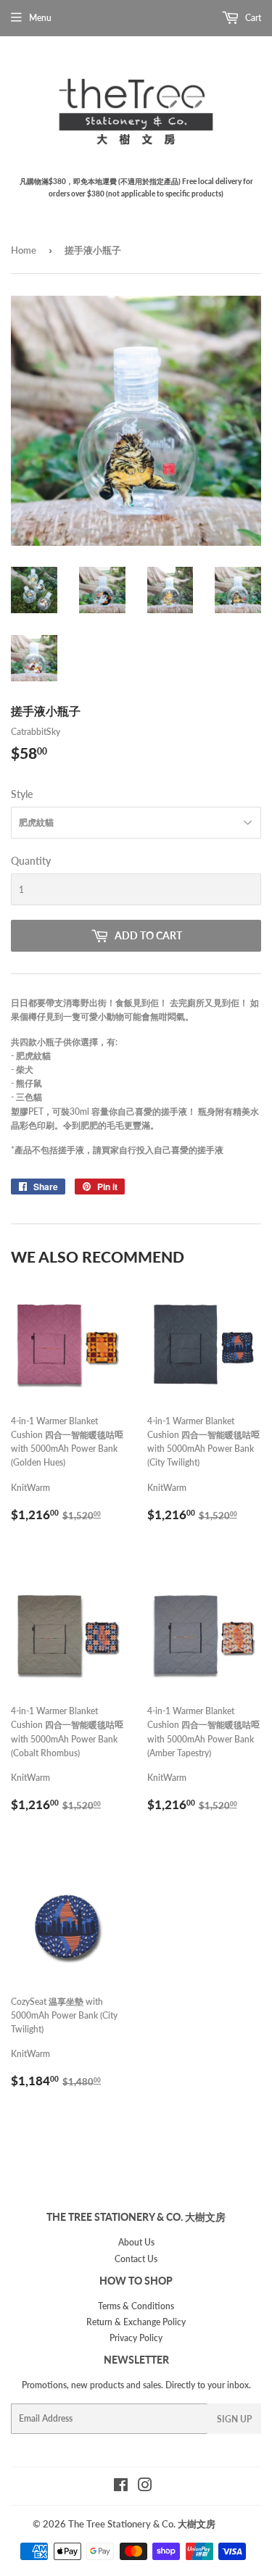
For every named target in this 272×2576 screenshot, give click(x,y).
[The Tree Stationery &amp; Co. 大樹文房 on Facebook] (121, 2487)
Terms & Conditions (136, 2306)
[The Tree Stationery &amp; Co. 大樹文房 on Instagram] (145, 2487)
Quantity (31, 861)
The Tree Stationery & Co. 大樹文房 (142, 2524)
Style (22, 794)
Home (24, 250)
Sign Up (234, 2419)
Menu (40, 18)
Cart (252, 18)
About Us (136, 2242)
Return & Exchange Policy (136, 2322)
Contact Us (136, 2259)
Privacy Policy (136, 2338)
